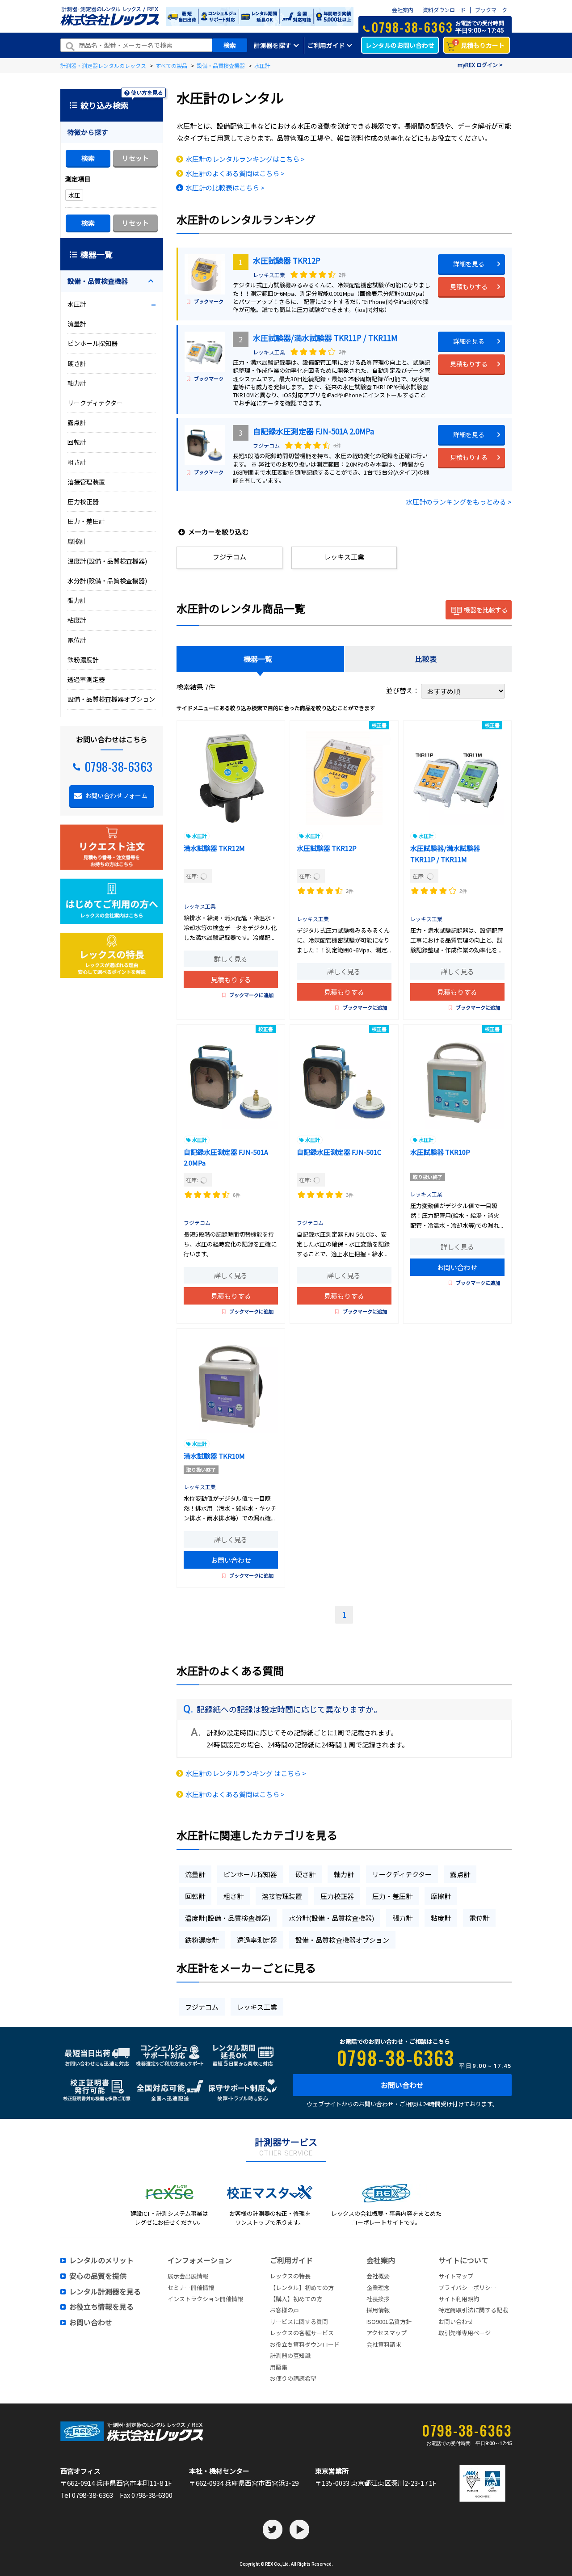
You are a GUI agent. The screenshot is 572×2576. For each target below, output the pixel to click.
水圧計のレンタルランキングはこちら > (245, 159)
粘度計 (441, 1918)
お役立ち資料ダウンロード (305, 2344)
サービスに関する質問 (299, 2321)
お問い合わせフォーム (116, 796)
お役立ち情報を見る (101, 2307)
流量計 (195, 1874)
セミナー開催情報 (191, 2288)
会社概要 (378, 2276)
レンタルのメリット (101, 2260)
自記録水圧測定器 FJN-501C (339, 1152)
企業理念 (378, 2288)
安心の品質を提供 (98, 2276)
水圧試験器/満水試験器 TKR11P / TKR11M (325, 338)
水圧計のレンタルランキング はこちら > (246, 1773)
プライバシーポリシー (467, 2288)
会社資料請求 (384, 2344)
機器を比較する (486, 610)
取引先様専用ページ (465, 2333)
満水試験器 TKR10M (214, 1456)
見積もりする (469, 286)
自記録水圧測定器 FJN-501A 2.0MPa (313, 431)
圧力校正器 (337, 1896)
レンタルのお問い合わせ (400, 45)
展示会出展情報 (188, 2276)
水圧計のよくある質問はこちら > (235, 173)
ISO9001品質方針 (389, 2321)
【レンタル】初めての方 (302, 2288)
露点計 (460, 1874)
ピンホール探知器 (250, 1874)
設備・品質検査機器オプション (342, 1940)
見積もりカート (480, 44)
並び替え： (404, 690)
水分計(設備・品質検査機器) (331, 1918)
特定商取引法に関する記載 (473, 2310)
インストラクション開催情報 (205, 2299)
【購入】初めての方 (296, 2299)
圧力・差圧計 (392, 1896)
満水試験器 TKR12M (214, 848)
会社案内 (403, 10)
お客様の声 (284, 2310)
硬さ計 (305, 1874)
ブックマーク (491, 10)
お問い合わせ (457, 1267)
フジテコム (266, 445)
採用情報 (378, 2310)
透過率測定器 (257, 1940)
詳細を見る (469, 264)
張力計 (402, 1918)
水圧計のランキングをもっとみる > (459, 502)
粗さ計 (233, 1896)
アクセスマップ (387, 2333)
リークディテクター (402, 1874)
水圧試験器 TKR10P (440, 1152)
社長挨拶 (378, 2299)
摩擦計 (441, 1896)
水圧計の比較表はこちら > (225, 187)
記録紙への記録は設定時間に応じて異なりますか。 (289, 1709)
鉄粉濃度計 (202, 1940)
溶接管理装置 (282, 1896)
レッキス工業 (269, 275)
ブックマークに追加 (251, 995)
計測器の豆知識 (290, 2355)
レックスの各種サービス (302, 2333)
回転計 (195, 1896)
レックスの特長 (290, 2276)
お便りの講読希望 (293, 2378)
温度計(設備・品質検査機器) (228, 1918)
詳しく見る (231, 959)
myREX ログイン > (480, 65)
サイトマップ (456, 2276)
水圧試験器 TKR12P (287, 260)
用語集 (279, 2367)
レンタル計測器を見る (105, 2292)
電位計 (479, 1918)
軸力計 (344, 1874)
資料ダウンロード (444, 10)
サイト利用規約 (459, 2299)
